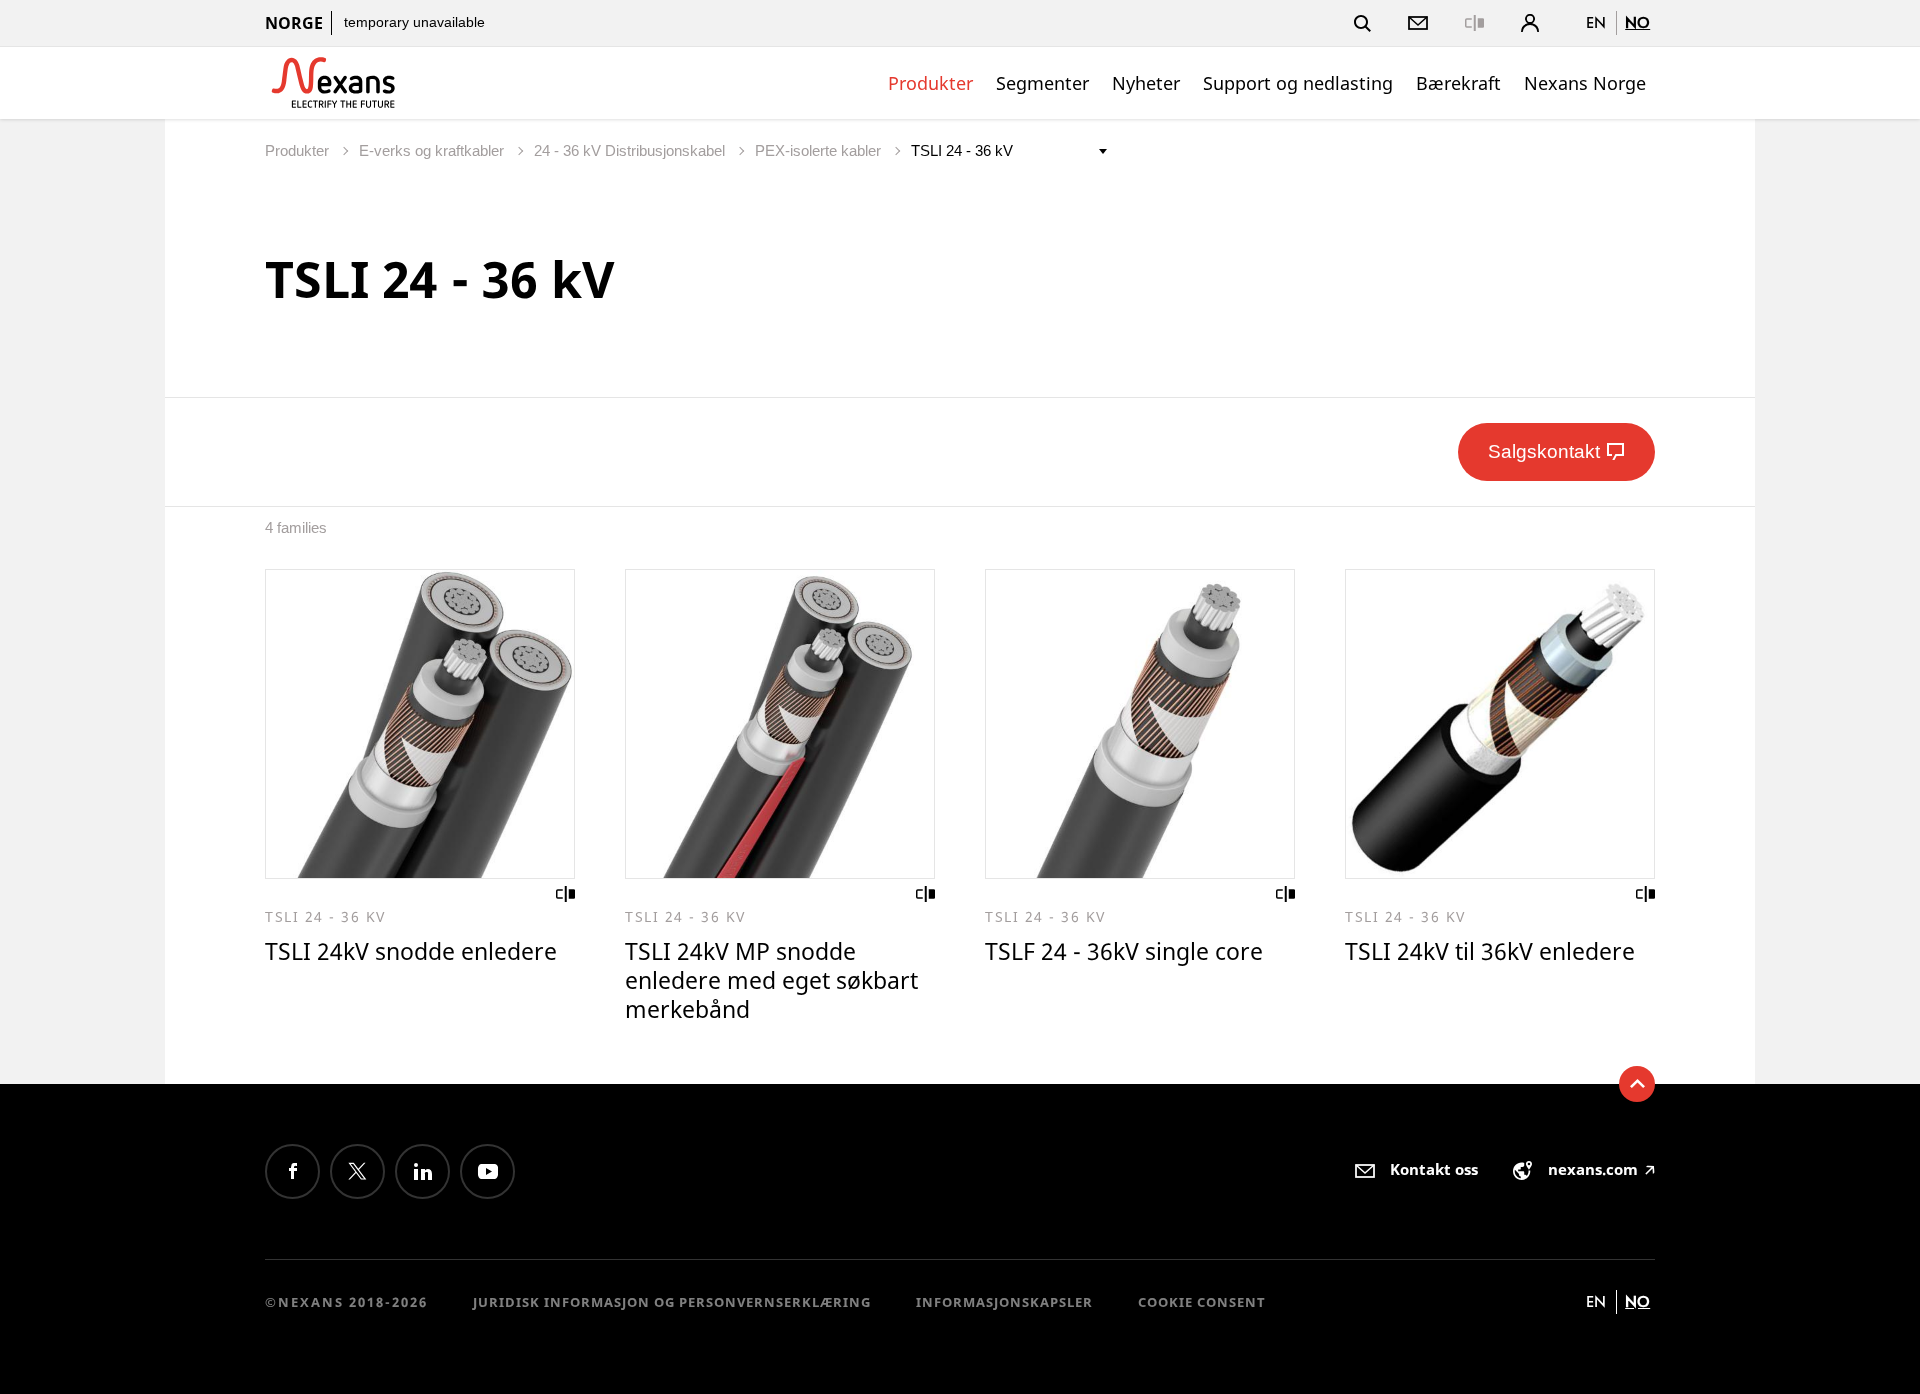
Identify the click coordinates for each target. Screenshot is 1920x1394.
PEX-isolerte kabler (820, 150)
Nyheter (1146, 83)
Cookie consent (1202, 1302)
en (1596, 22)
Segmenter (1042, 83)
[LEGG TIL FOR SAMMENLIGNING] (566, 894)
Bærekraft (1458, 83)
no (1637, 22)
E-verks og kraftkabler (433, 150)
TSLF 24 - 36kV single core (1124, 951)
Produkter (930, 83)
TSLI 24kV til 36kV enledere (1490, 951)
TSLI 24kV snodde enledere (411, 951)
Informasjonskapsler (1004, 1302)
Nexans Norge (1585, 83)
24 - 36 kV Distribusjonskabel (631, 150)
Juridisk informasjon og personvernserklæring (672, 1302)
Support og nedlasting (1298, 83)
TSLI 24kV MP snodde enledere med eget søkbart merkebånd (771, 980)
